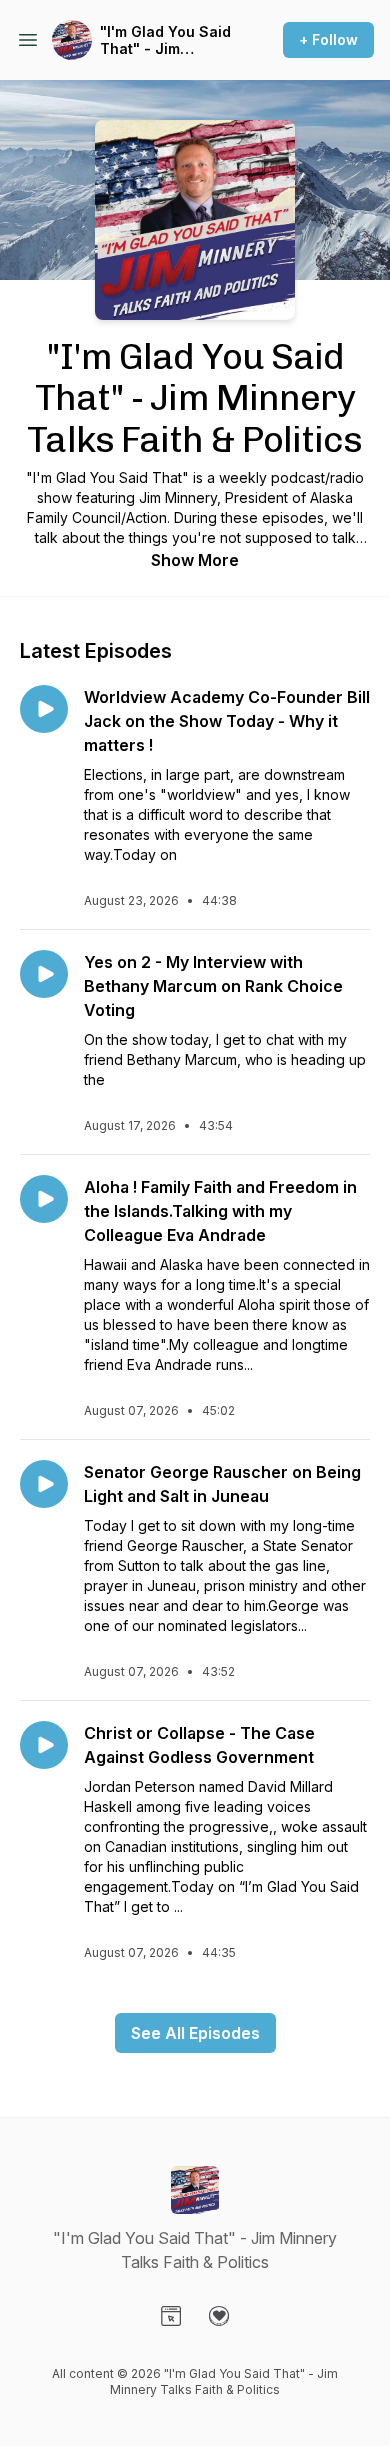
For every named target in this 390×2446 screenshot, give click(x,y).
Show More (195, 560)
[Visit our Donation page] (219, 2316)
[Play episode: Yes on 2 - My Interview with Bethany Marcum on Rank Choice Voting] (44, 974)
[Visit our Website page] (171, 2316)
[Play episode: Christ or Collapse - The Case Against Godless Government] (44, 1745)
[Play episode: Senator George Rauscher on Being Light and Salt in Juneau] (44, 1484)
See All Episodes (195, 2033)
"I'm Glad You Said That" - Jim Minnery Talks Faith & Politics (169, 40)
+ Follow (328, 39)
